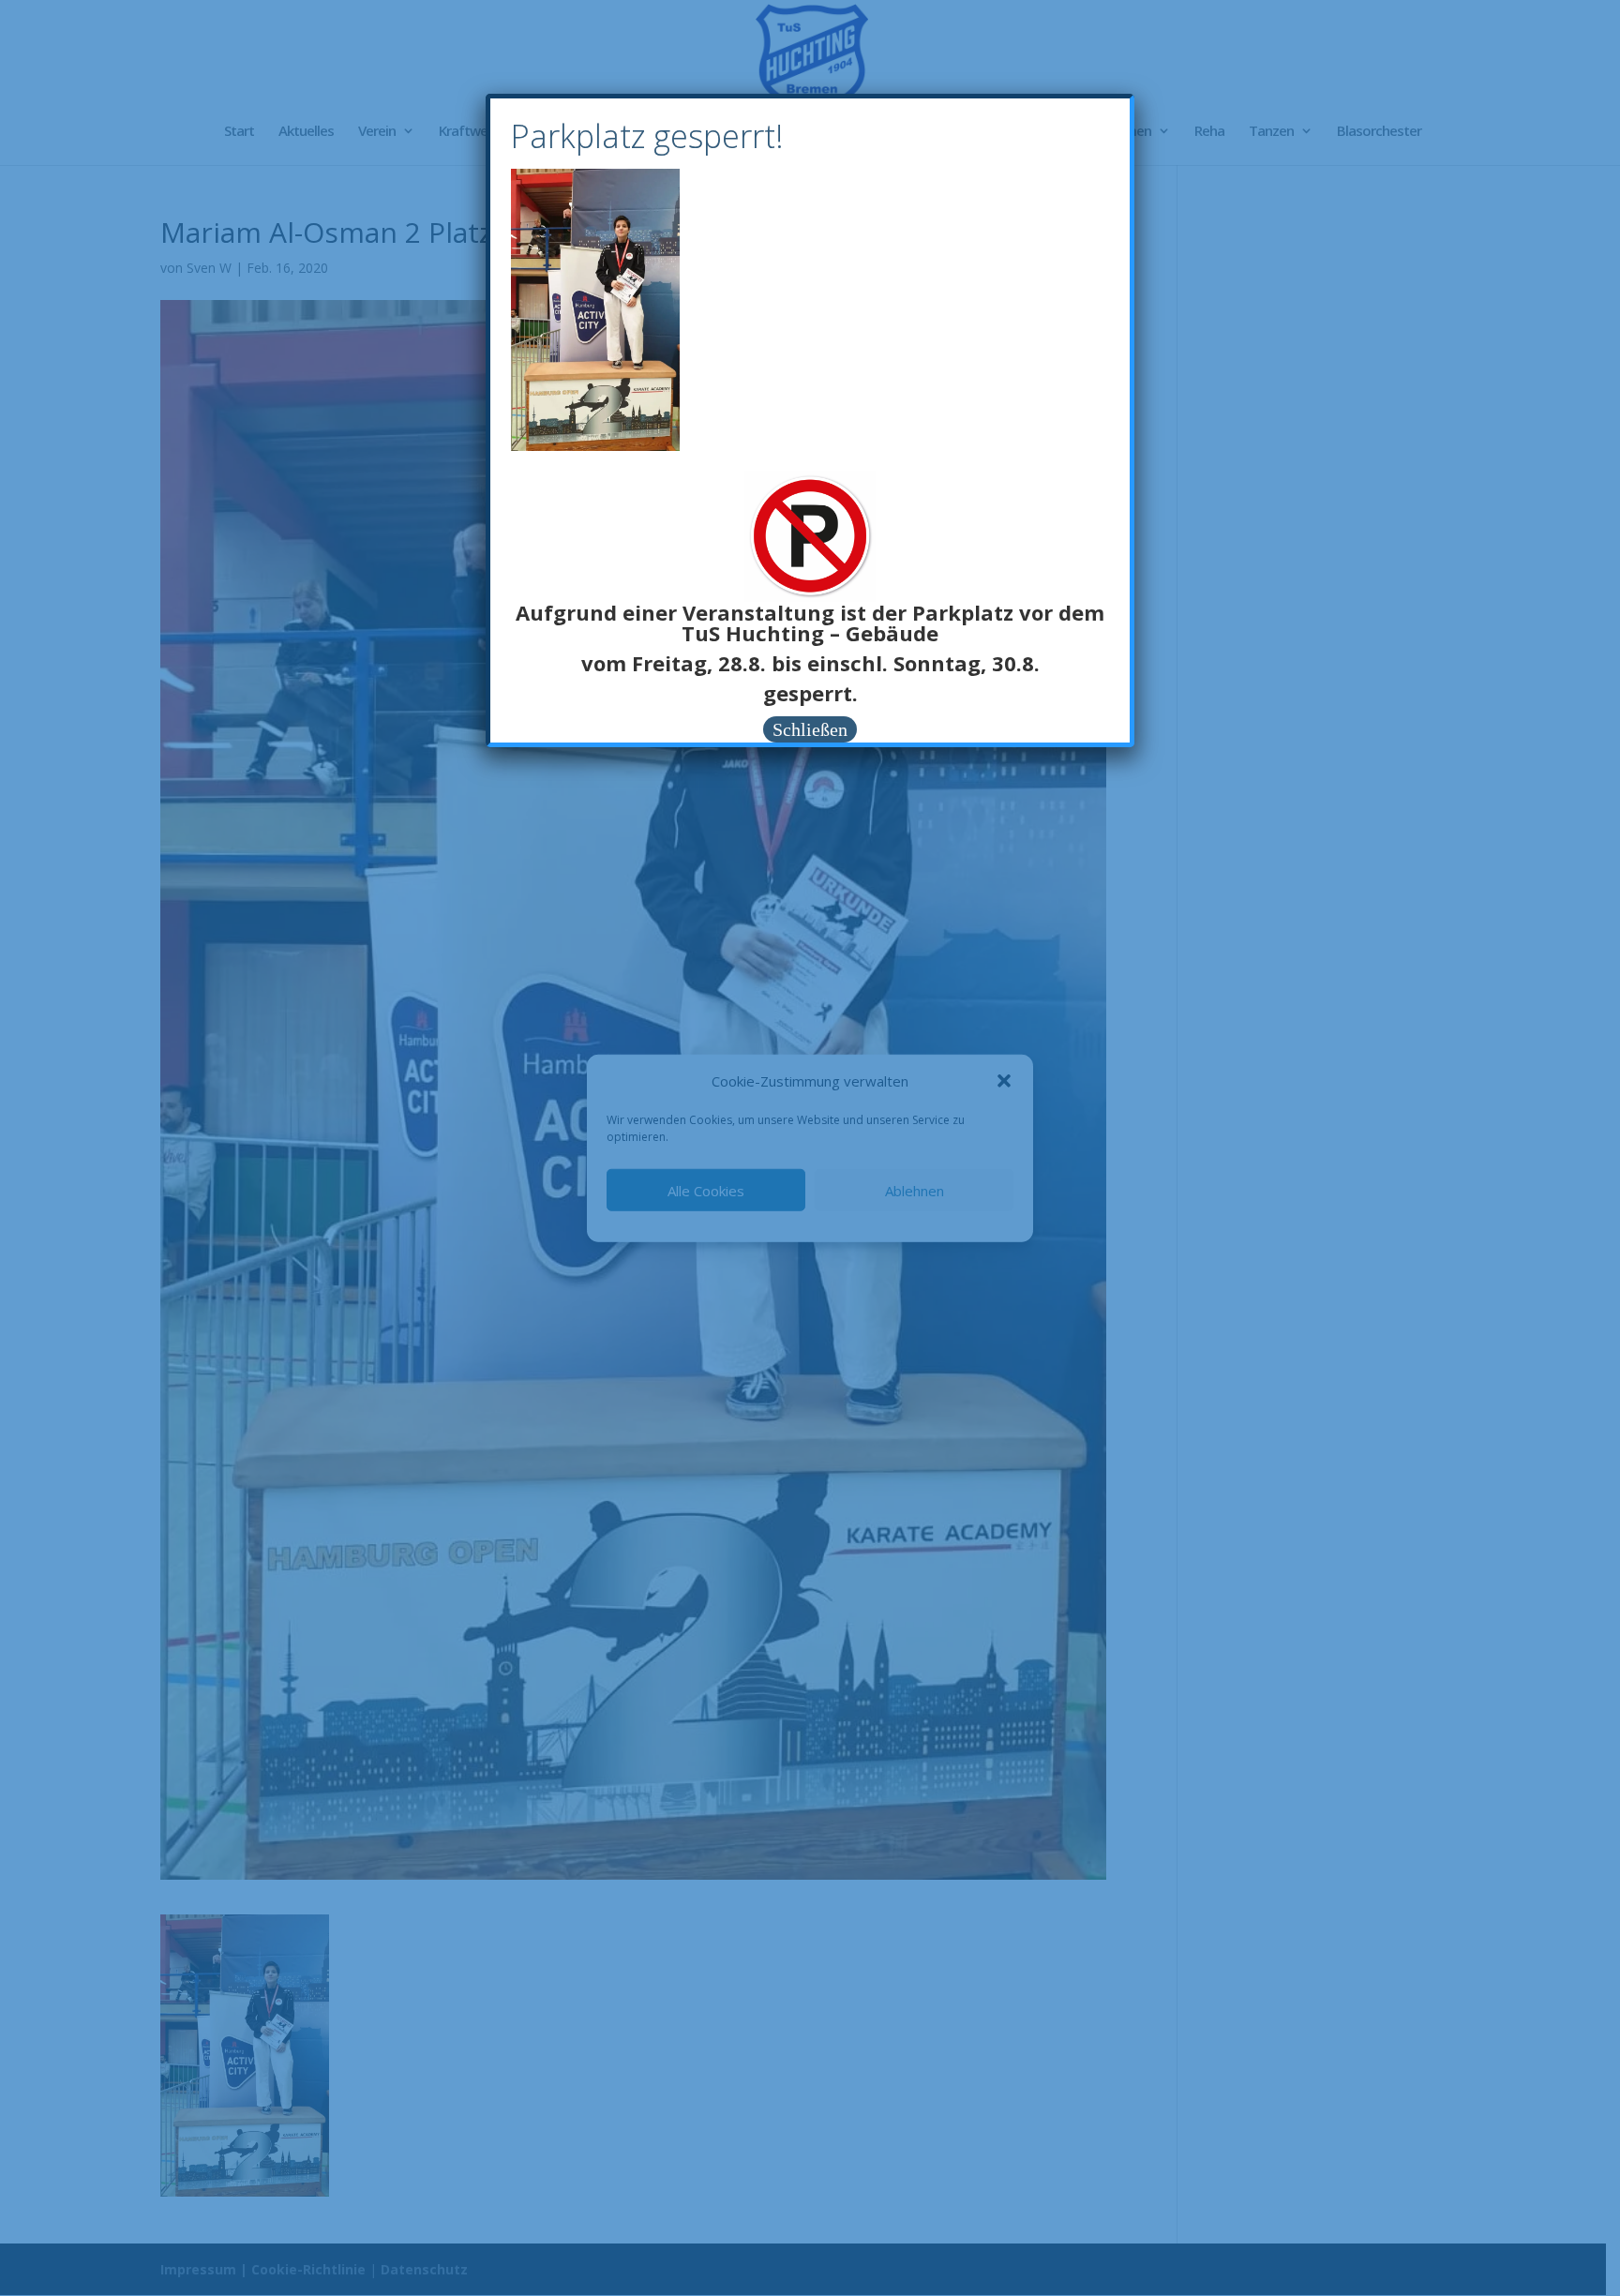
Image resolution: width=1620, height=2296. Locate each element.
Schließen (810, 729)
